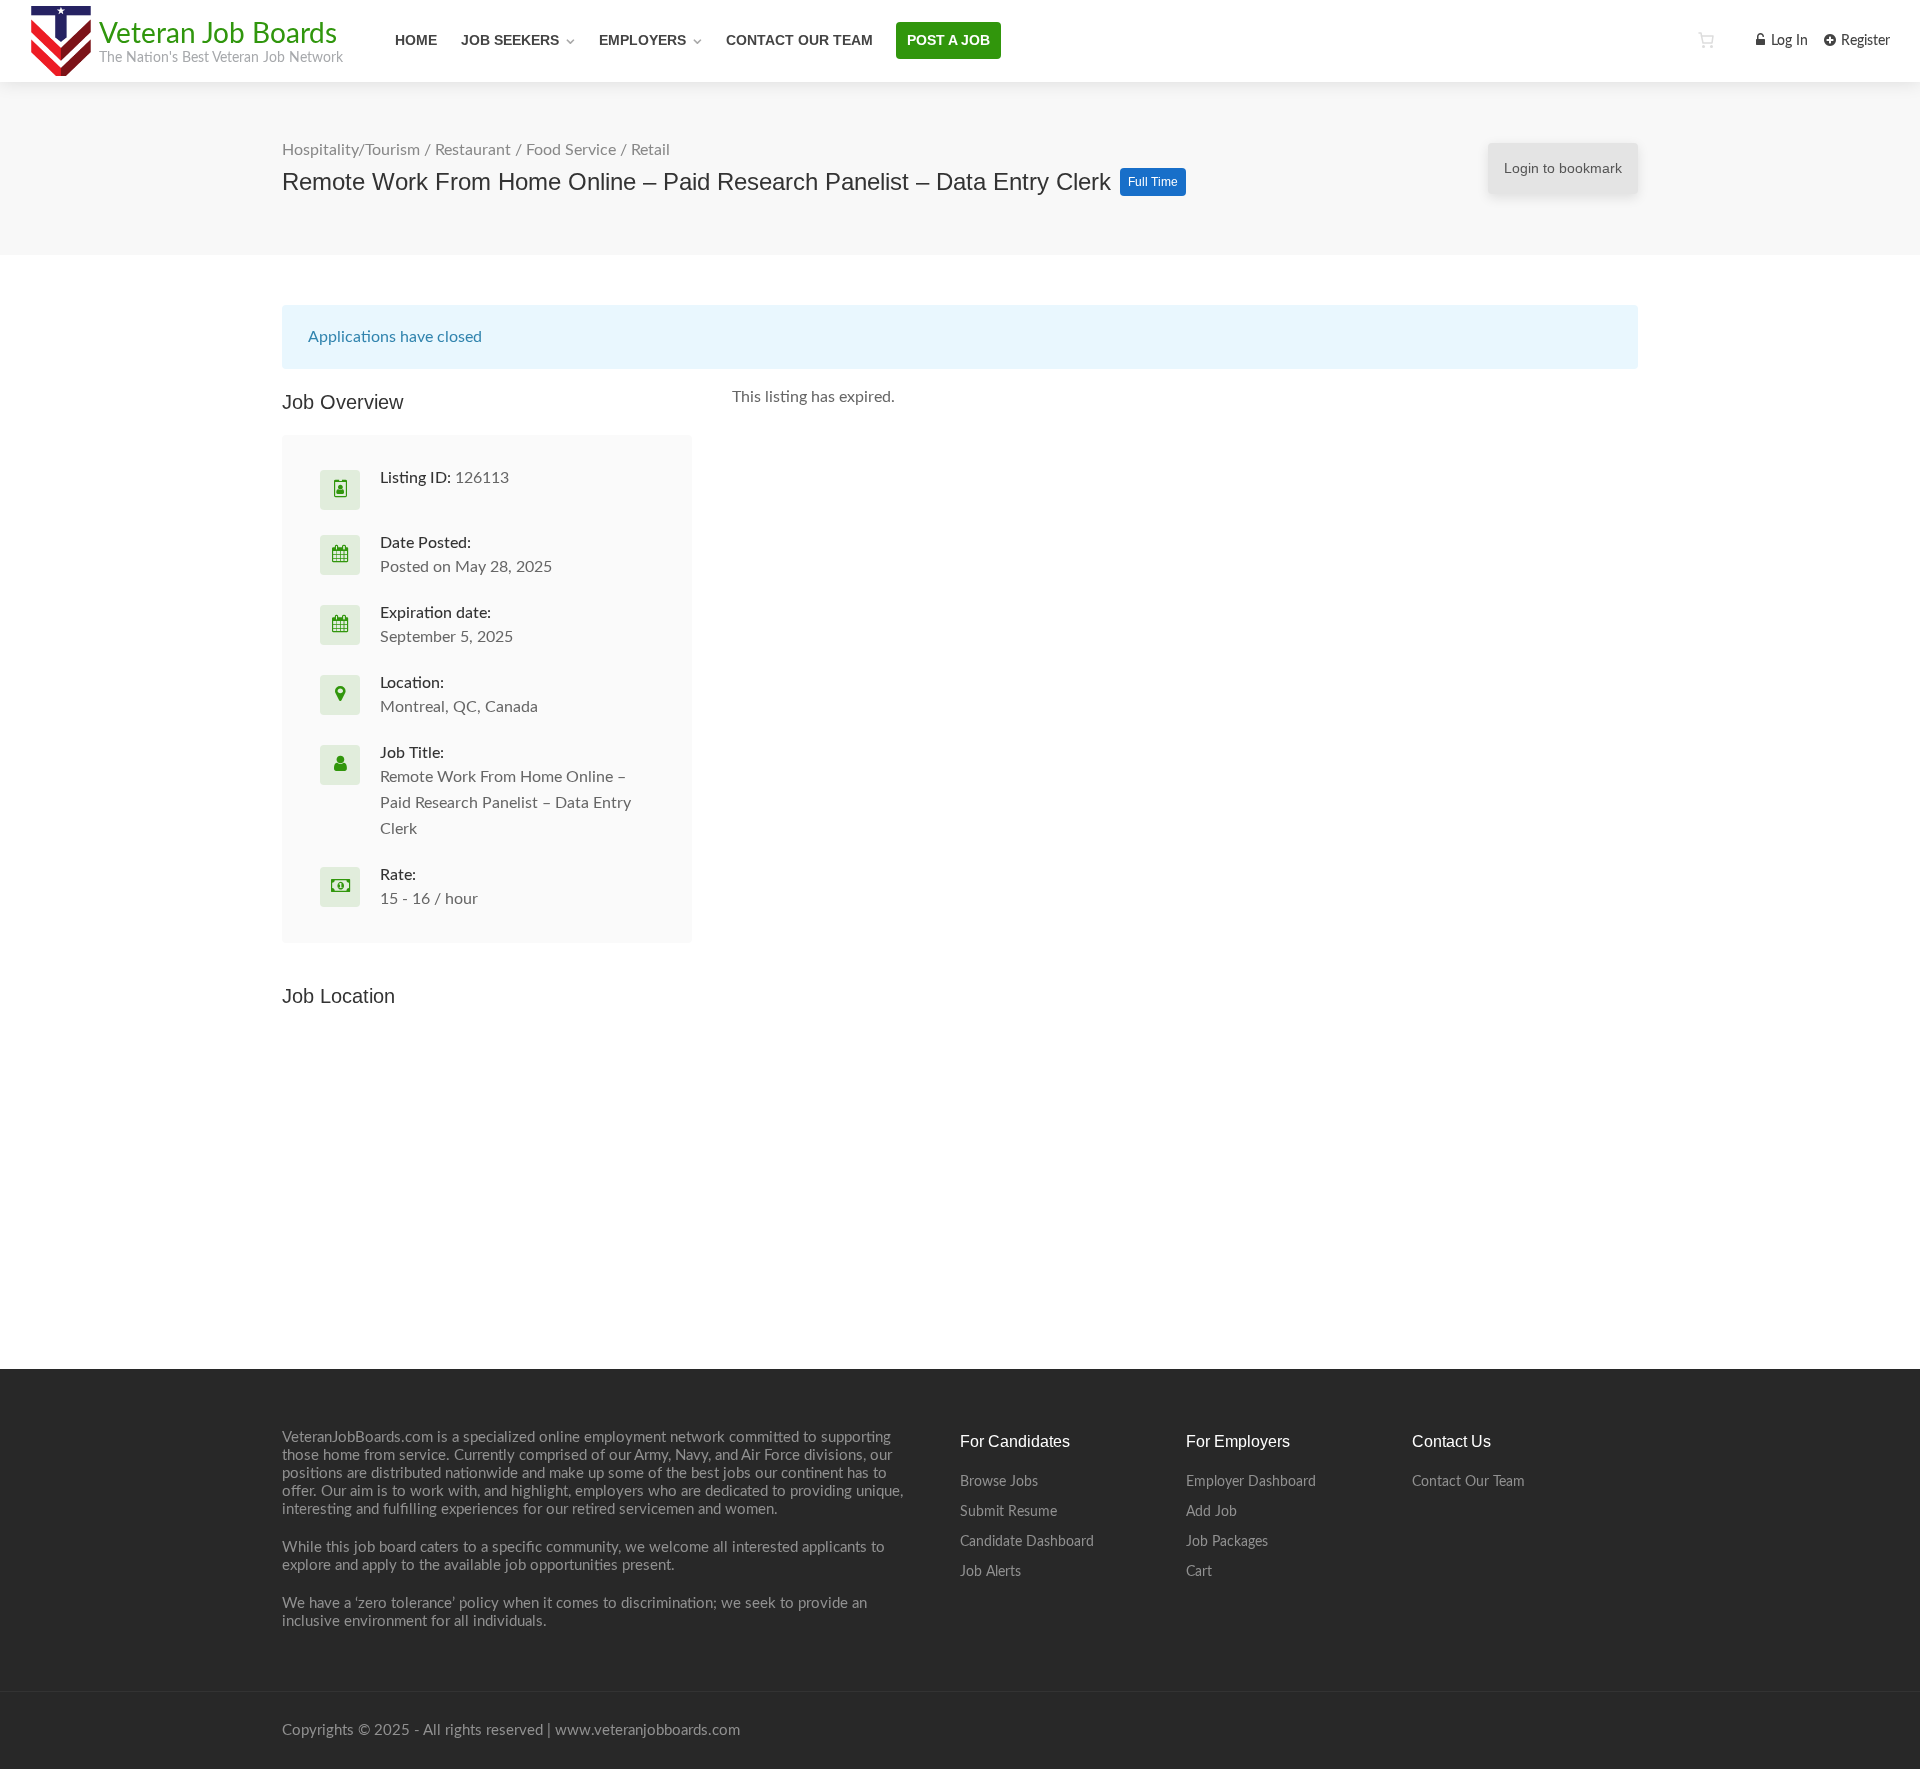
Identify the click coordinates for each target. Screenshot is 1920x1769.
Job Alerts (990, 1572)
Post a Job (948, 40)
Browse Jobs (999, 1482)
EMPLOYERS (642, 40)
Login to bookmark (1563, 168)
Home (416, 40)
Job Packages (1227, 1542)
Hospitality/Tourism (351, 150)
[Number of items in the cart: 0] (1706, 40)
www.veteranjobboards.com (647, 1730)
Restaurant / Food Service (525, 150)
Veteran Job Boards (218, 34)
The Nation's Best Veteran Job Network (221, 58)
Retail (650, 150)
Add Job (1211, 1512)
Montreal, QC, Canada (459, 707)
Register (1863, 41)
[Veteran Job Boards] (60, 65)
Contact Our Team (799, 40)
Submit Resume (1008, 1512)
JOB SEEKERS (510, 40)
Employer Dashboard (1251, 1482)
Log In (1787, 41)
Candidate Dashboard (1027, 1542)
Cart (1199, 1572)
